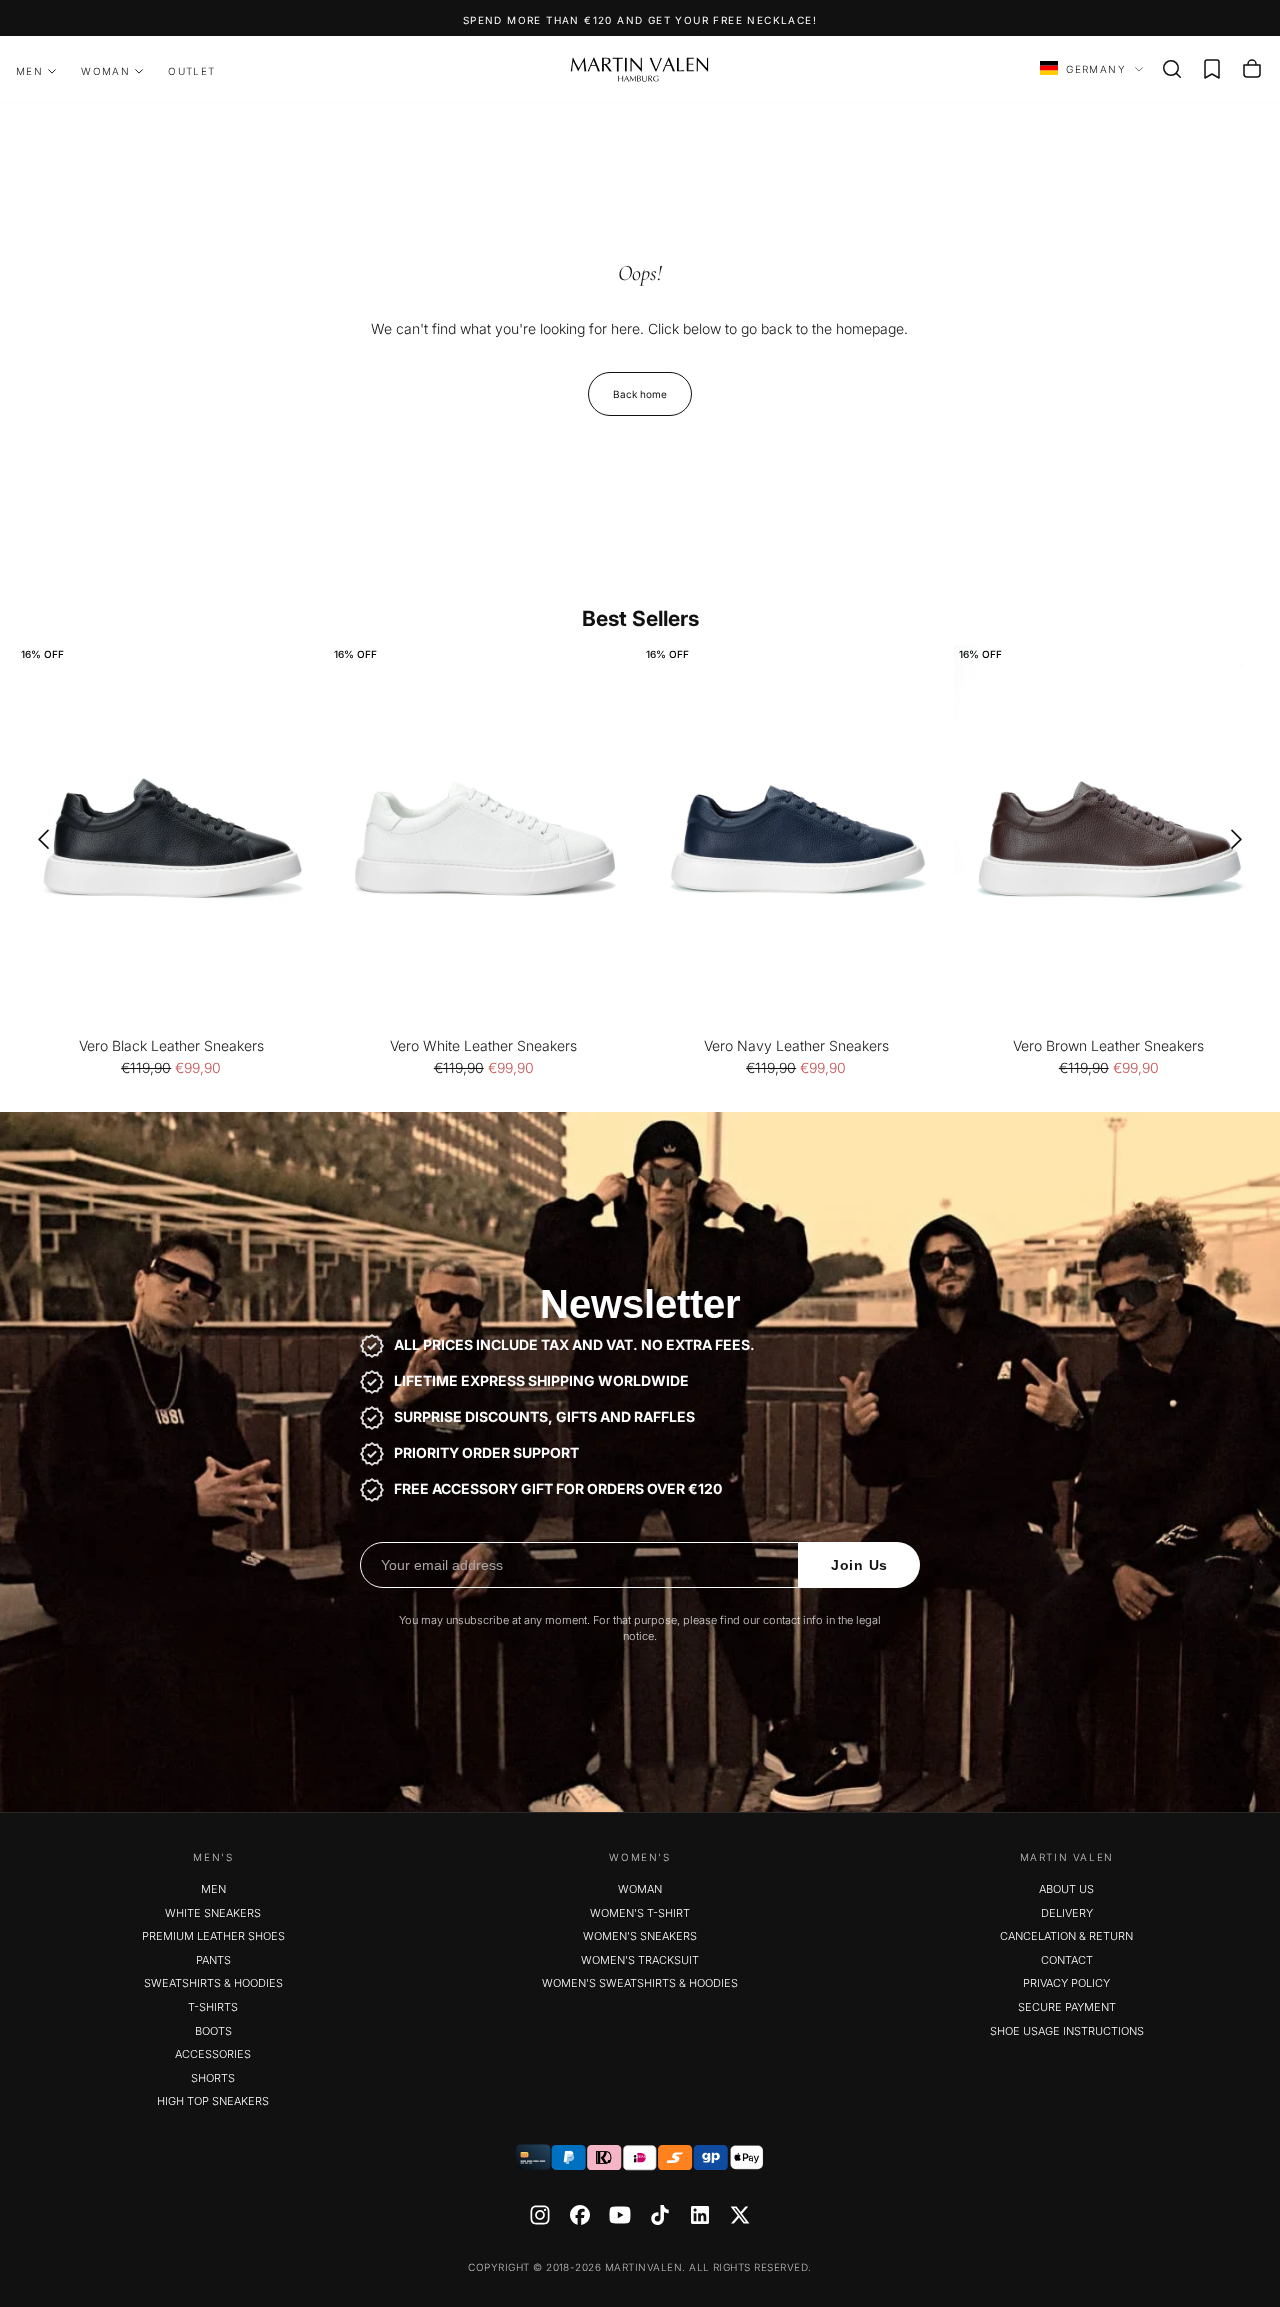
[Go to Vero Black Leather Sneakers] (171, 839)
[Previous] (37, 839)
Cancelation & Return (1066, 1936)
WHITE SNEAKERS (213, 1913)
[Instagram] (540, 2215)
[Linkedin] (700, 2215)
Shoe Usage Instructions (1067, 2031)
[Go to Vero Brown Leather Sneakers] (1109, 839)
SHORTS (213, 2078)
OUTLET (191, 71)
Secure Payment (1067, 2007)
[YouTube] (620, 2215)
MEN (29, 71)
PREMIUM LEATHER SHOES (213, 1936)
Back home (640, 394)
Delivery (1067, 1913)
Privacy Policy (1066, 1983)
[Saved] (1212, 69)
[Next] (1243, 839)
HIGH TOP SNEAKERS (213, 2101)
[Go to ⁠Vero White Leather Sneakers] (484, 839)
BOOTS (213, 2031)
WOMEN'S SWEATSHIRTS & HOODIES (640, 1983)
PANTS (213, 1960)
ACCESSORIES (213, 2054)
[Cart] (1252, 69)
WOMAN (105, 71)
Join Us (859, 1565)
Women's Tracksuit (640, 1960)
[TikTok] (660, 2215)
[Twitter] (740, 2215)
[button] (1172, 69)
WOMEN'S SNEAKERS (640, 1936)
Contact (1067, 1960)
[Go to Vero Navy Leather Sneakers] (796, 839)
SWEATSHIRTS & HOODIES (213, 1983)
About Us (1066, 1889)
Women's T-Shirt (640, 1913)
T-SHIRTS (213, 2007)
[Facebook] (580, 2215)
